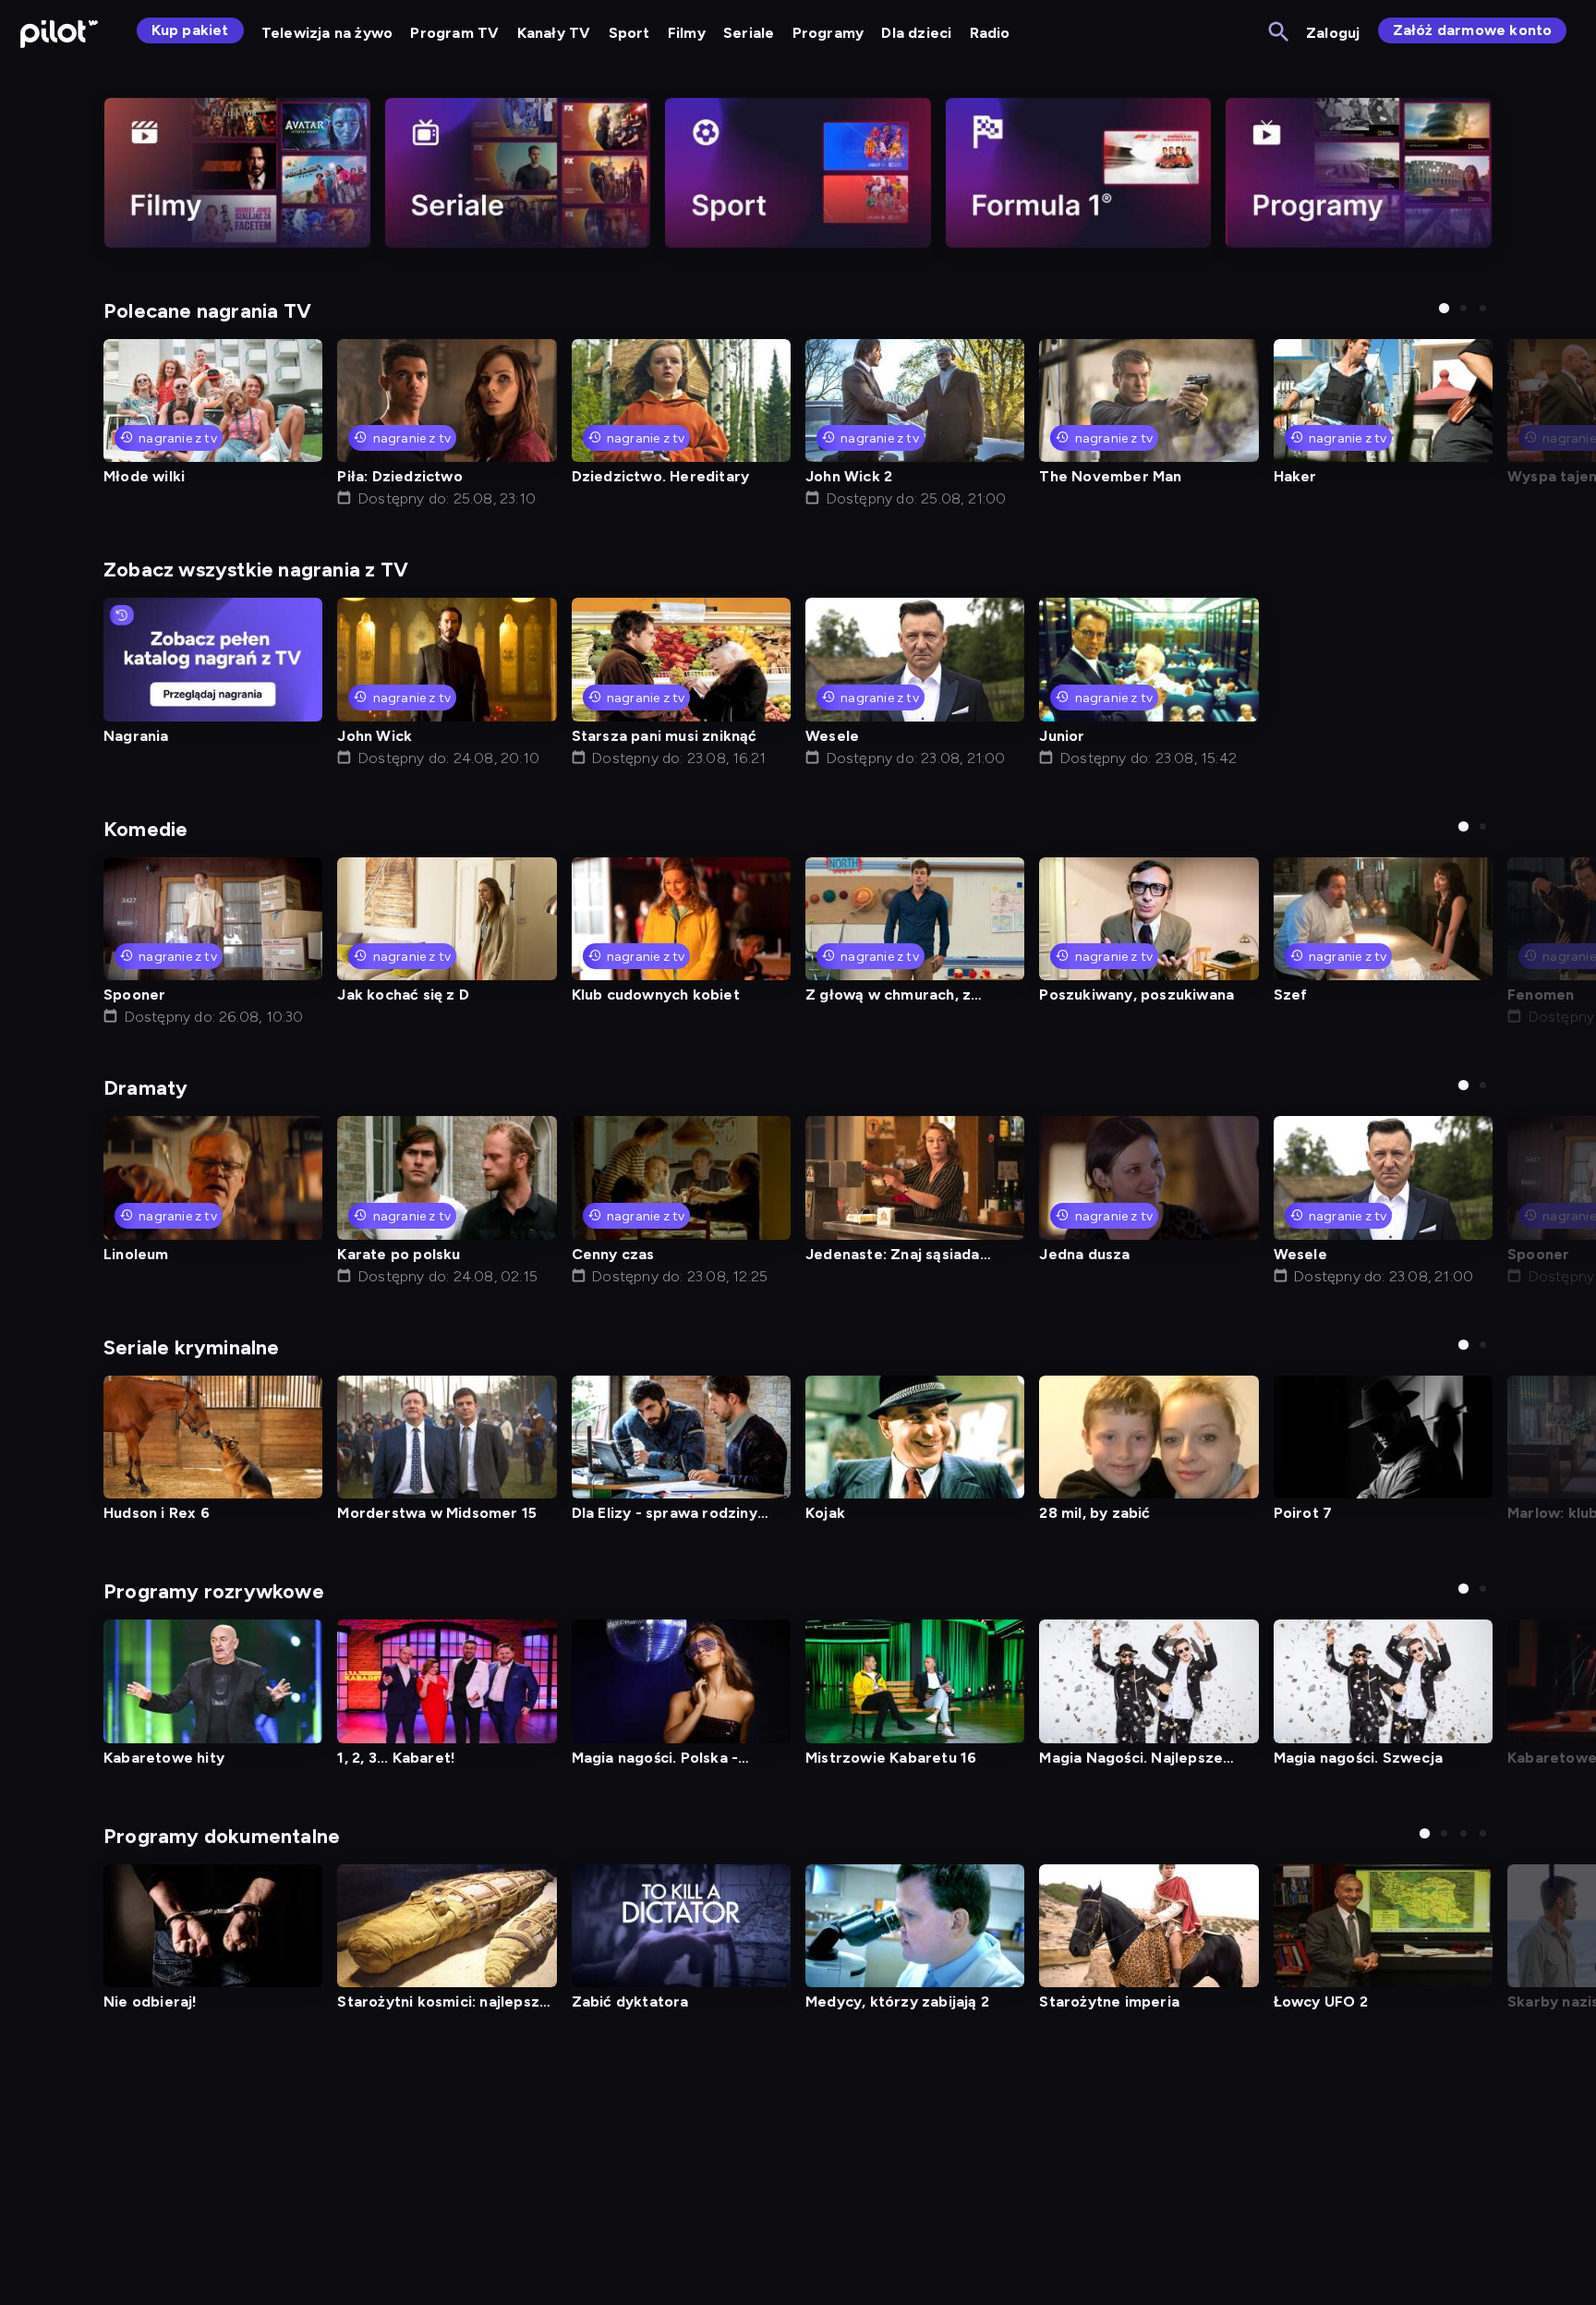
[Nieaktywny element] (237, 173)
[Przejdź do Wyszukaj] (1280, 33)
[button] (1444, 308)
